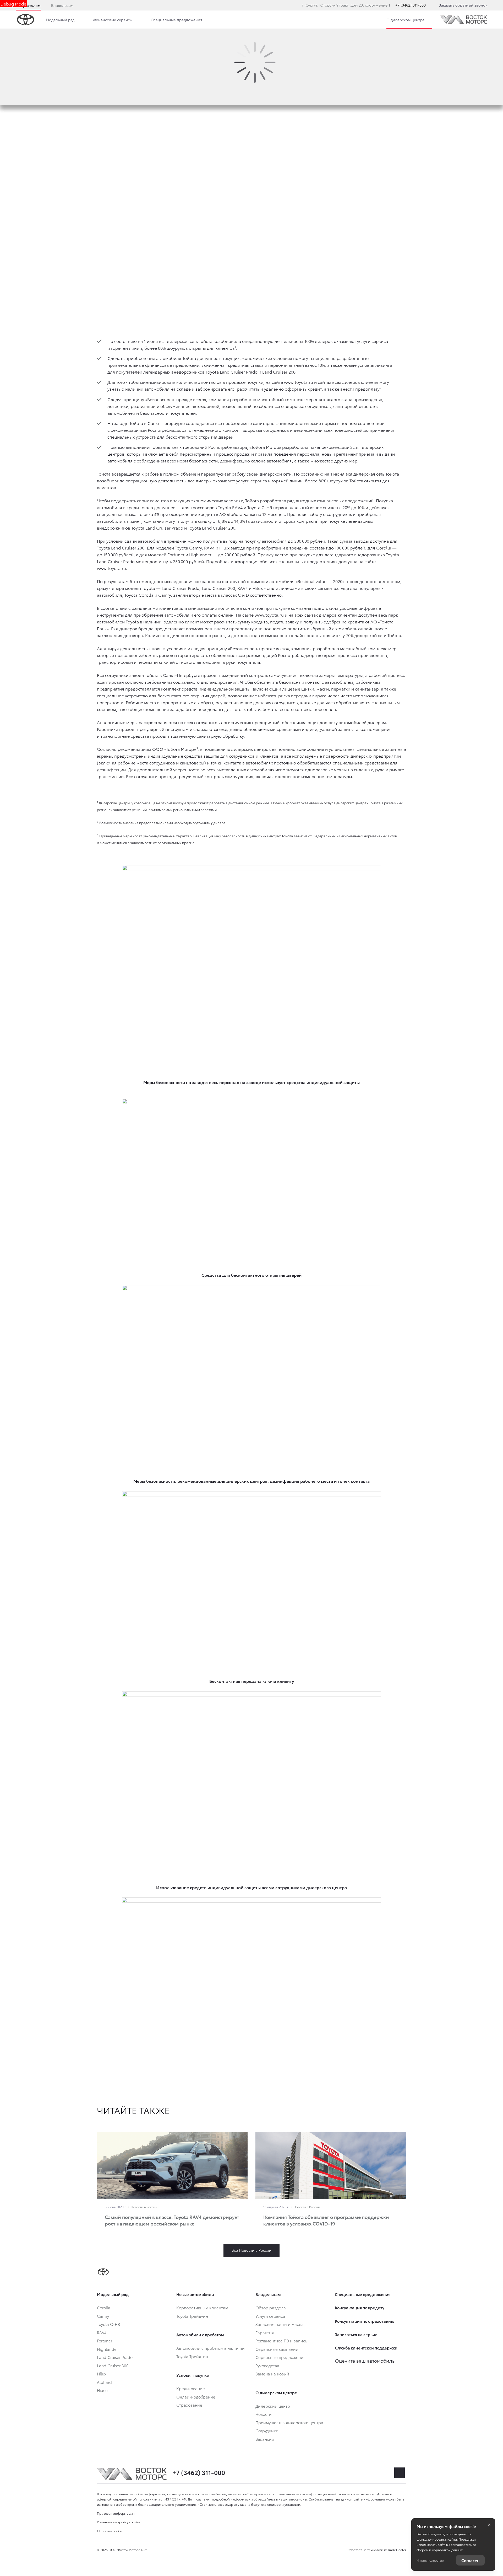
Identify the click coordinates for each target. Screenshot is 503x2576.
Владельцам (62, 5)
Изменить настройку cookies (119, 2522)
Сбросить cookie (110, 2531)
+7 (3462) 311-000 (411, 5)
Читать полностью (430, 2560)
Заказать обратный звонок (463, 5)
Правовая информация (116, 2513)
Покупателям (28, 5)
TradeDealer (397, 2550)
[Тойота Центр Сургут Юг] (464, 19)
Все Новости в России (251, 2250)
